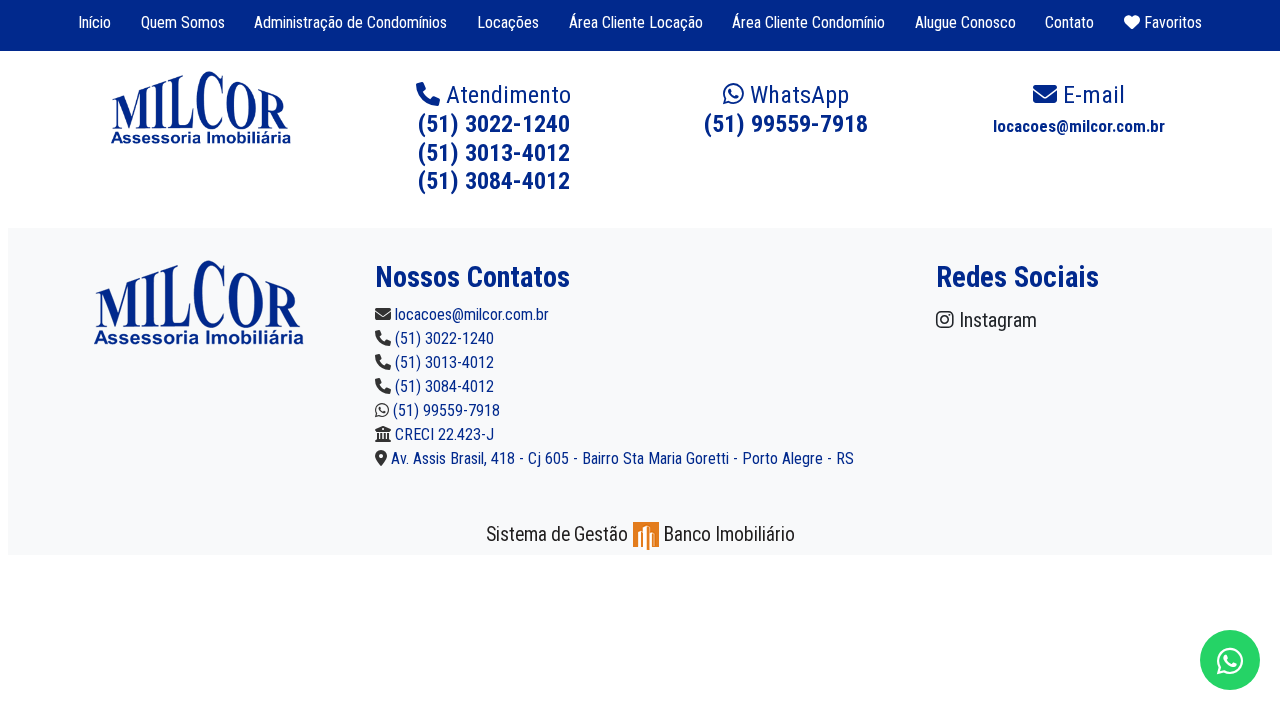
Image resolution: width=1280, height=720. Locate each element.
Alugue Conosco (965, 22)
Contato (1069, 22)
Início (94, 22)
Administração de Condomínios (350, 22)
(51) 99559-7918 (786, 109)
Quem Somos (183, 22)
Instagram (995, 320)
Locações (508, 22)
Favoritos (1171, 22)
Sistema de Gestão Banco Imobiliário (640, 534)
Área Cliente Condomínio (808, 22)
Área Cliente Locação (636, 22)
